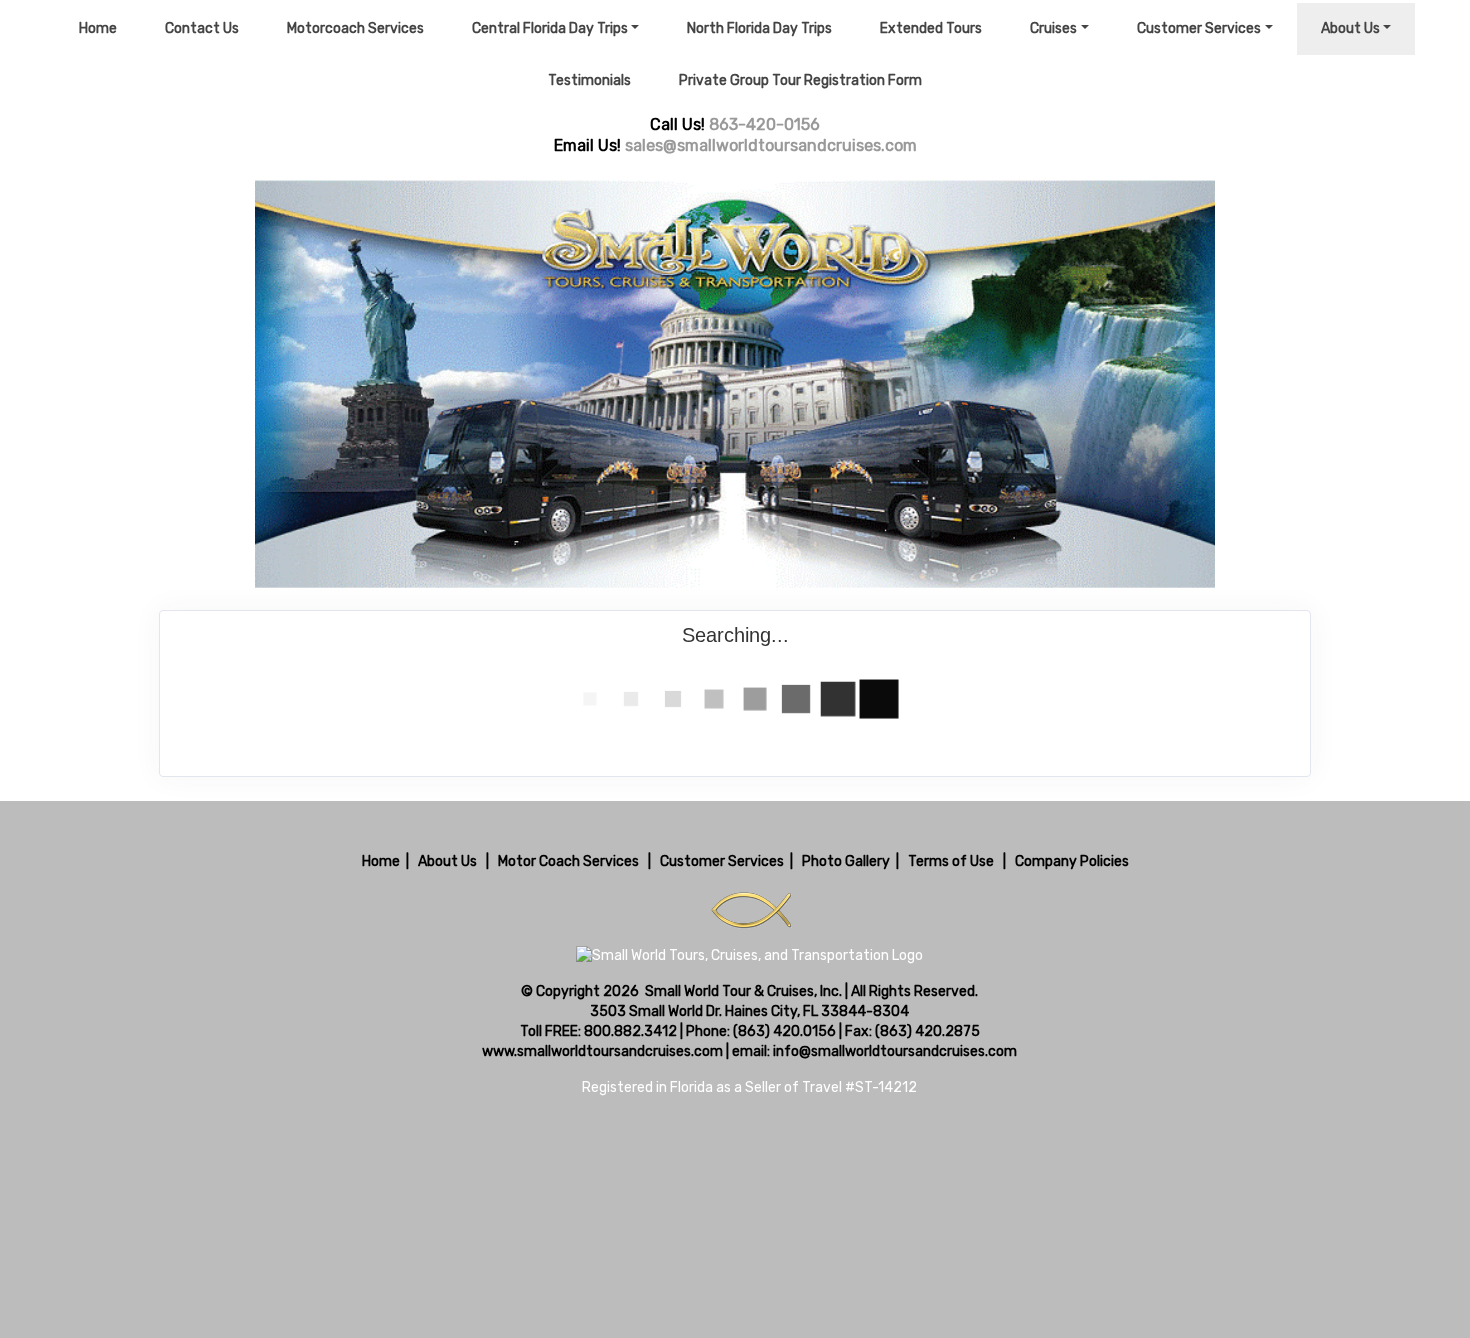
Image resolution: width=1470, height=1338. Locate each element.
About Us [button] (1350, 28)
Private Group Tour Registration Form (800, 80)
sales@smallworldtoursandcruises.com (771, 145)
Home (98, 28)
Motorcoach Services (355, 28)
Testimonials (589, 80)
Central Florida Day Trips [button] (550, 28)
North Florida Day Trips (759, 28)
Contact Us (202, 28)
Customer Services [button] (1199, 28)
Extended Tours (931, 28)
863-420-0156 (764, 124)
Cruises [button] (1053, 28)
